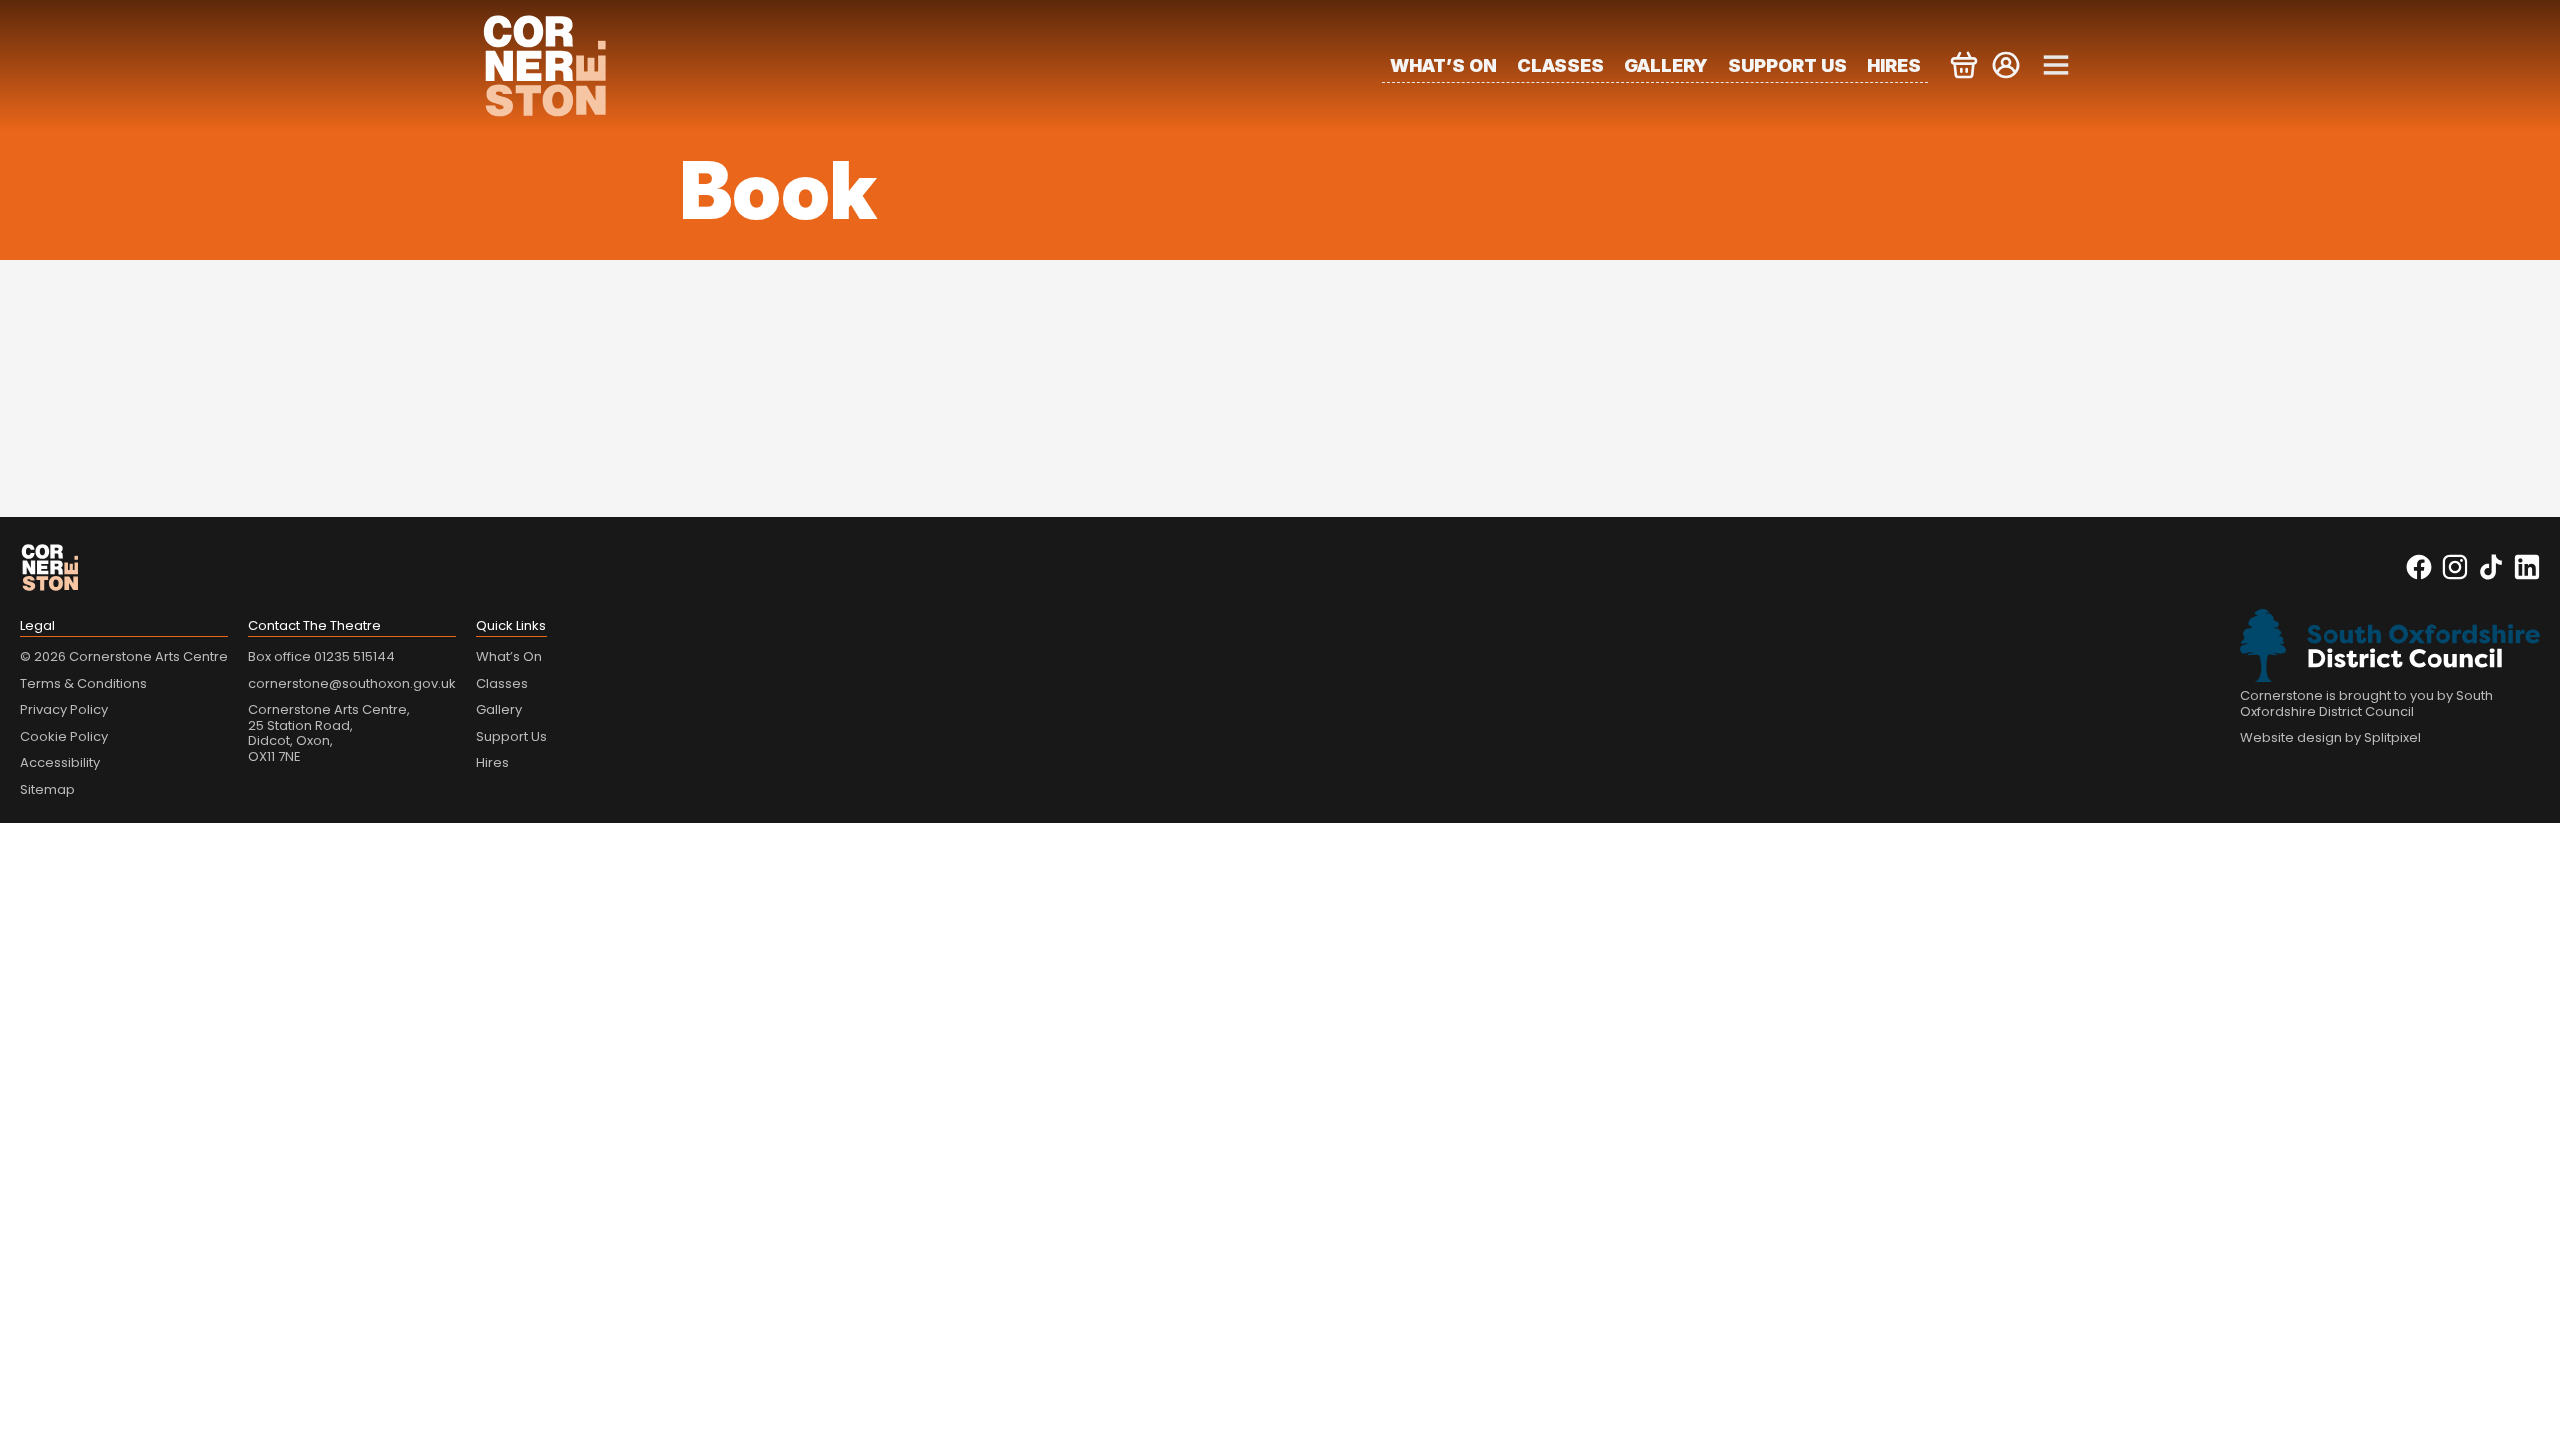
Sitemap (47, 789)
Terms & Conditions (83, 683)
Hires (1894, 65)
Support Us (1787, 65)
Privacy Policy (64, 709)
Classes (1560, 65)
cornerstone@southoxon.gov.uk (352, 683)
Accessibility (60, 762)
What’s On (1443, 65)
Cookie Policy (64, 736)
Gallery (1666, 65)
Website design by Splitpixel (2330, 737)
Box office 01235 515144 (321, 656)
